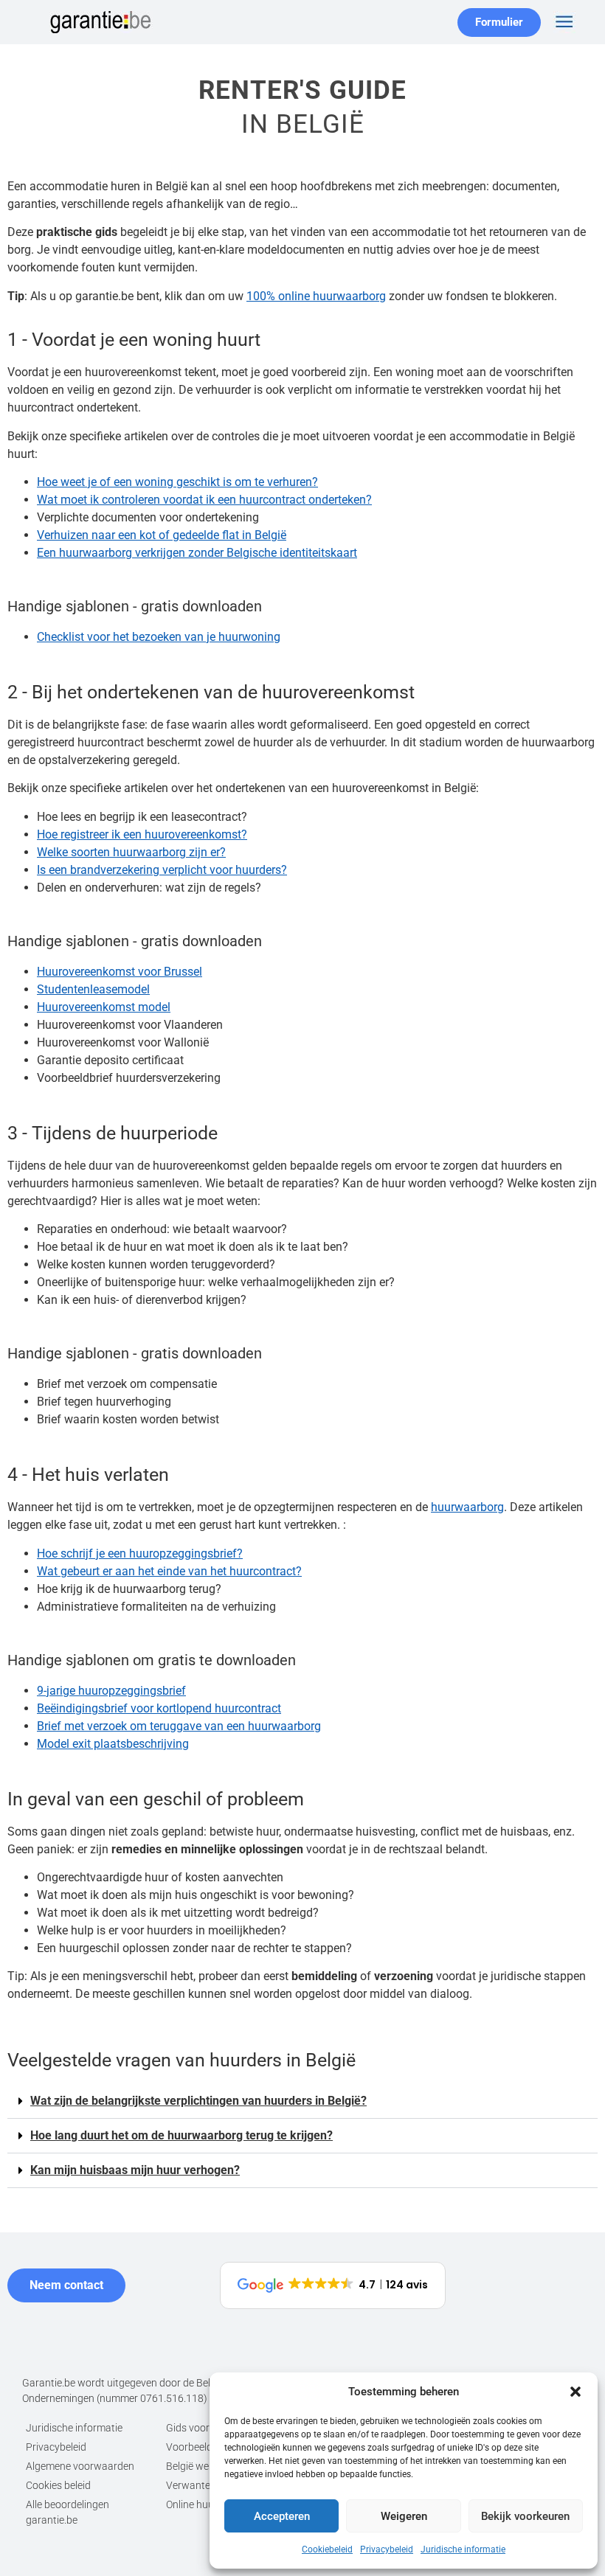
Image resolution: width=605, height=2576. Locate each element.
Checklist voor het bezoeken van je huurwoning (159, 637)
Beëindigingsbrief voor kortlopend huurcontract (159, 1708)
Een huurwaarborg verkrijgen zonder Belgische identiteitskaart (197, 553)
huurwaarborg (467, 1507)
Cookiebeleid (327, 2549)
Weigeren (404, 2516)
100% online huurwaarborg (316, 296)
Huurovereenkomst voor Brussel (120, 972)
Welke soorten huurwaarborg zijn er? (131, 852)
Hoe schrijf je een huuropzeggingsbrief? (140, 1553)
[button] (575, 2392)
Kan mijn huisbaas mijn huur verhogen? (135, 2170)
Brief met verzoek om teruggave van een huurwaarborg (179, 1726)
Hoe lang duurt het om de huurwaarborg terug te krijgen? (181, 2135)
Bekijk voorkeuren (525, 2516)
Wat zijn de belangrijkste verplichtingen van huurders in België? (198, 2101)
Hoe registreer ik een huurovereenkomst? (142, 834)
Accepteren (282, 2516)
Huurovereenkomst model (104, 1007)
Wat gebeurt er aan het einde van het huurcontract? (169, 1571)
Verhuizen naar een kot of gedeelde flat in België (162, 535)
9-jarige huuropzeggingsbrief (111, 1691)
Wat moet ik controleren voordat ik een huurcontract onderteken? (204, 500)
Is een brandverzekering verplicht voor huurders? (162, 870)
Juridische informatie (463, 2549)
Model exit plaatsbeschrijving (113, 1744)
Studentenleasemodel (93, 989)
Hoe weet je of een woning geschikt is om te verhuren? (177, 482)
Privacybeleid (387, 2549)
